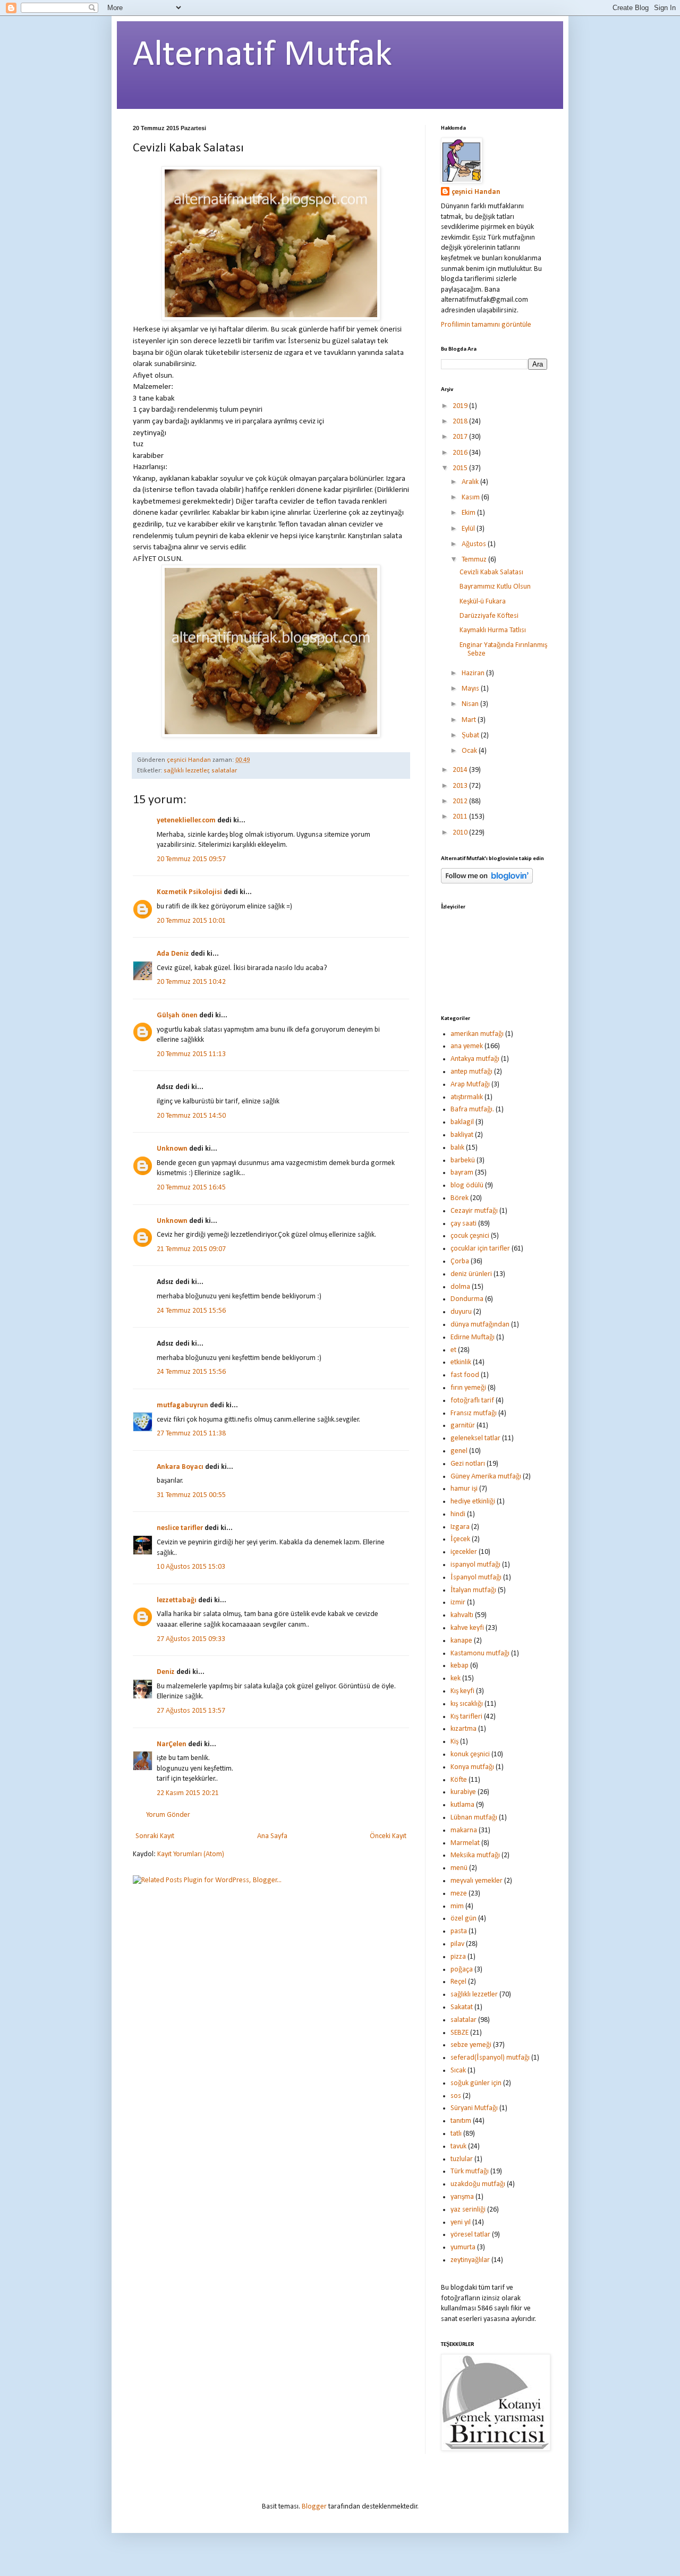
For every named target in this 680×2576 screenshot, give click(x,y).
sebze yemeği (471, 2045)
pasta (459, 1931)
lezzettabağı (177, 1600)
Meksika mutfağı (475, 1855)
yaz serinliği (468, 2210)
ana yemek (467, 1046)
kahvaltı (462, 1615)
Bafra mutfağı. (472, 1110)
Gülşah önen (177, 1015)
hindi (458, 1514)
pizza (458, 1957)
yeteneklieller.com (186, 821)
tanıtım (461, 2121)
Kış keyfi (462, 1691)
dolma (460, 1287)
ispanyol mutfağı (475, 1565)
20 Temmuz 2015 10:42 (191, 982)
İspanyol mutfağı (476, 1578)
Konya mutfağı (472, 1767)
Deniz (166, 1672)
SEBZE (460, 2033)
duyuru (461, 1312)
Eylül (469, 529)
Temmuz (475, 560)
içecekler (464, 1552)
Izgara (460, 1527)
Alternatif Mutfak (262, 56)
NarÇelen (172, 1744)
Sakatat (462, 2007)
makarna (464, 1830)
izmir (458, 1602)
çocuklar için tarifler (480, 1249)
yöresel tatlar (470, 2235)
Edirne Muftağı (473, 1337)
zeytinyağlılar (470, 2260)
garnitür (463, 1426)
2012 (461, 801)
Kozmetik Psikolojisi (189, 892)
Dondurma (467, 1299)
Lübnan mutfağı (474, 1818)
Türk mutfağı (470, 2171)
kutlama (462, 1805)
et (453, 1350)
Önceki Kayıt (388, 1836)
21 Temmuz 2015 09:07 (191, 1249)
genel (459, 1451)
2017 (461, 437)
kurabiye (463, 1792)
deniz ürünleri (471, 1274)
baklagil (462, 1122)
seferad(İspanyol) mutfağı (490, 2058)
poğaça (462, 1970)
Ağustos (475, 544)
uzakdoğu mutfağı (478, 2184)
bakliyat (462, 1135)
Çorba (460, 1261)
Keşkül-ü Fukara (483, 602)
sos (456, 2096)
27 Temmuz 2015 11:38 (191, 1434)
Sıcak (458, 2071)
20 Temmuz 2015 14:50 (191, 1116)
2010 (461, 833)
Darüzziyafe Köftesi (489, 616)
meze (459, 1894)
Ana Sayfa (272, 1836)
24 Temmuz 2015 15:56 (191, 1311)
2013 (461, 786)
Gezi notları (468, 1464)
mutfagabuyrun (182, 1405)
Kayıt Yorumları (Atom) (191, 1854)
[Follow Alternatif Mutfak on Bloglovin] (487, 882)
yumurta (463, 2247)
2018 (461, 422)
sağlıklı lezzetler (186, 771)
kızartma (464, 1729)
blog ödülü (467, 1185)
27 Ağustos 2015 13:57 (191, 1711)
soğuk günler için (476, 2083)
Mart (470, 720)
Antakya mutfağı (475, 1059)
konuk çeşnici (470, 1754)
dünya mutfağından (480, 1325)
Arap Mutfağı (470, 1085)
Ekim (469, 513)
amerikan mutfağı (477, 1034)
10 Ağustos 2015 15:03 (191, 1567)
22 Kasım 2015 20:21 (188, 1793)
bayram (462, 1173)
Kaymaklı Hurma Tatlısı (493, 630)
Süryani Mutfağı (474, 2108)
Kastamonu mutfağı (480, 1653)
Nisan (471, 704)
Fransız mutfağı (474, 1413)
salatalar (224, 771)
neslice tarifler (180, 1528)
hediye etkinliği (473, 1502)
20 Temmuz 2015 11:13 (191, 1054)
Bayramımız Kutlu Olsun (495, 587)
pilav (457, 1944)
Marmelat (465, 1843)
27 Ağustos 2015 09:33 (191, 1639)
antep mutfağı (471, 1072)
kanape (461, 1641)
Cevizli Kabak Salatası (491, 572)
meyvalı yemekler (477, 1881)
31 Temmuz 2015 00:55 (191, 1495)
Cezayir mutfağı (474, 1211)
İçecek (460, 1539)
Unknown (172, 1149)
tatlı (456, 2134)
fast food (465, 1375)
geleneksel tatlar (475, 1438)
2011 (461, 817)
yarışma (462, 2197)
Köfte (459, 1780)
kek (456, 1678)
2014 (461, 770)
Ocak (470, 751)
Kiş (454, 1742)
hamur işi (464, 1489)
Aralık (471, 482)
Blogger (314, 2507)
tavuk (458, 2146)
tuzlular (462, 2159)
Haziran (474, 673)
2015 (461, 468)
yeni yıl (461, 2222)
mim (457, 1906)
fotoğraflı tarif (472, 1401)
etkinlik (461, 1362)
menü (459, 1868)
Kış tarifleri (466, 1717)
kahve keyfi (467, 1628)
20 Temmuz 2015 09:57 (191, 859)
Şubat (471, 736)
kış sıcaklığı (467, 1704)
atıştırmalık (467, 1097)
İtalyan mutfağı (473, 1590)
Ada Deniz (173, 954)
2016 (461, 453)
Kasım (471, 498)
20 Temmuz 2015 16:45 (191, 1188)
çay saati (464, 1224)
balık (457, 1148)
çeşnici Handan (476, 192)
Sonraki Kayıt (155, 1836)
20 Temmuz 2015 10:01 (191, 921)
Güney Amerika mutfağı (486, 1477)
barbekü (463, 1161)
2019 (461, 406)
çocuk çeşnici (470, 1236)
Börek (460, 1198)
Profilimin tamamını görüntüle (486, 325)
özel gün (464, 1919)
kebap (460, 1666)
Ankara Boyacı (180, 1467)
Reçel (458, 1982)
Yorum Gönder (168, 1815)
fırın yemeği (468, 1388)
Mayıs (471, 689)
